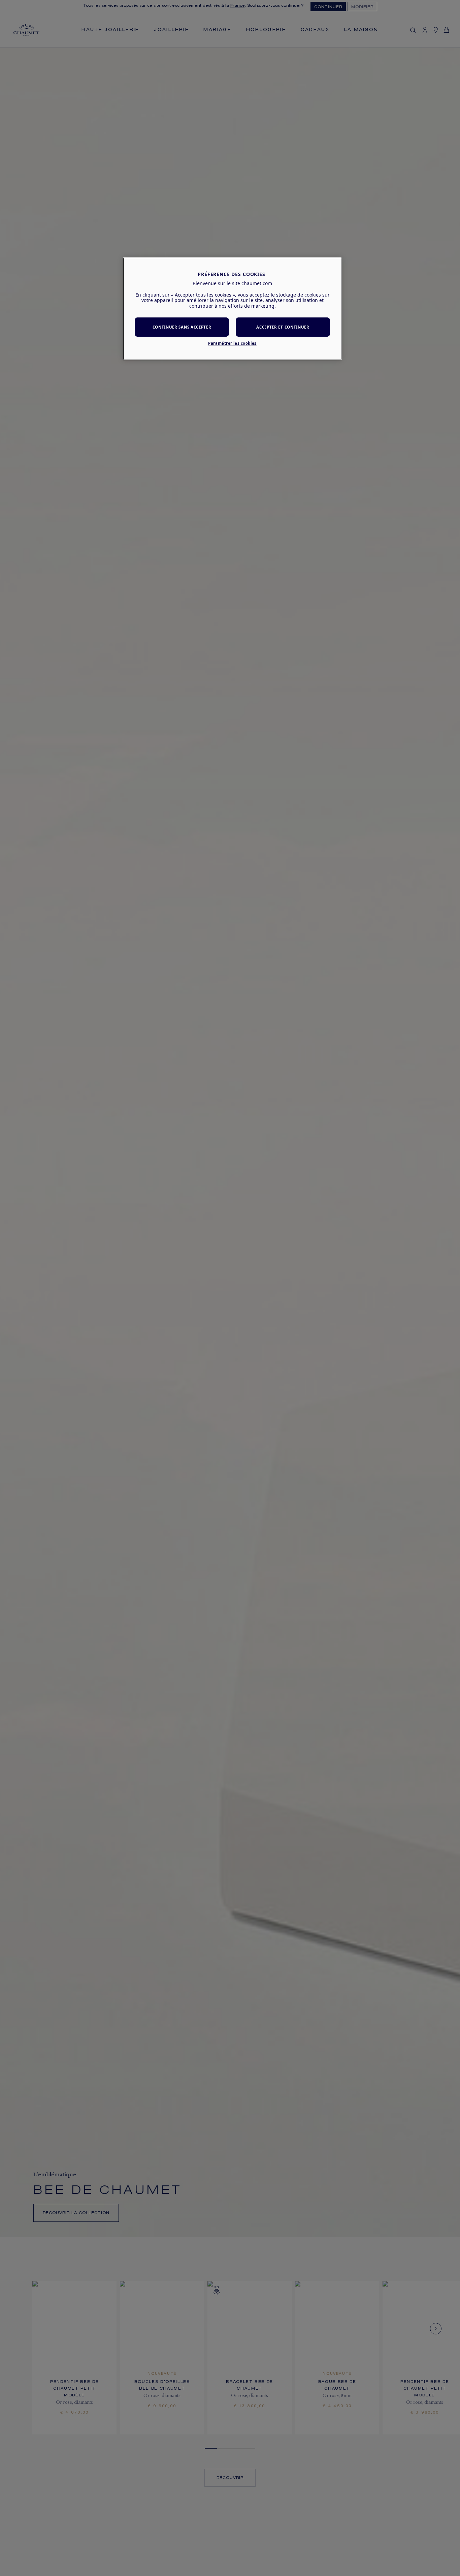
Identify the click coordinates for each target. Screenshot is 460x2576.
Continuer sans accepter (182, 327)
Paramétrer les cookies (232, 344)
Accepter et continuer (283, 327)
